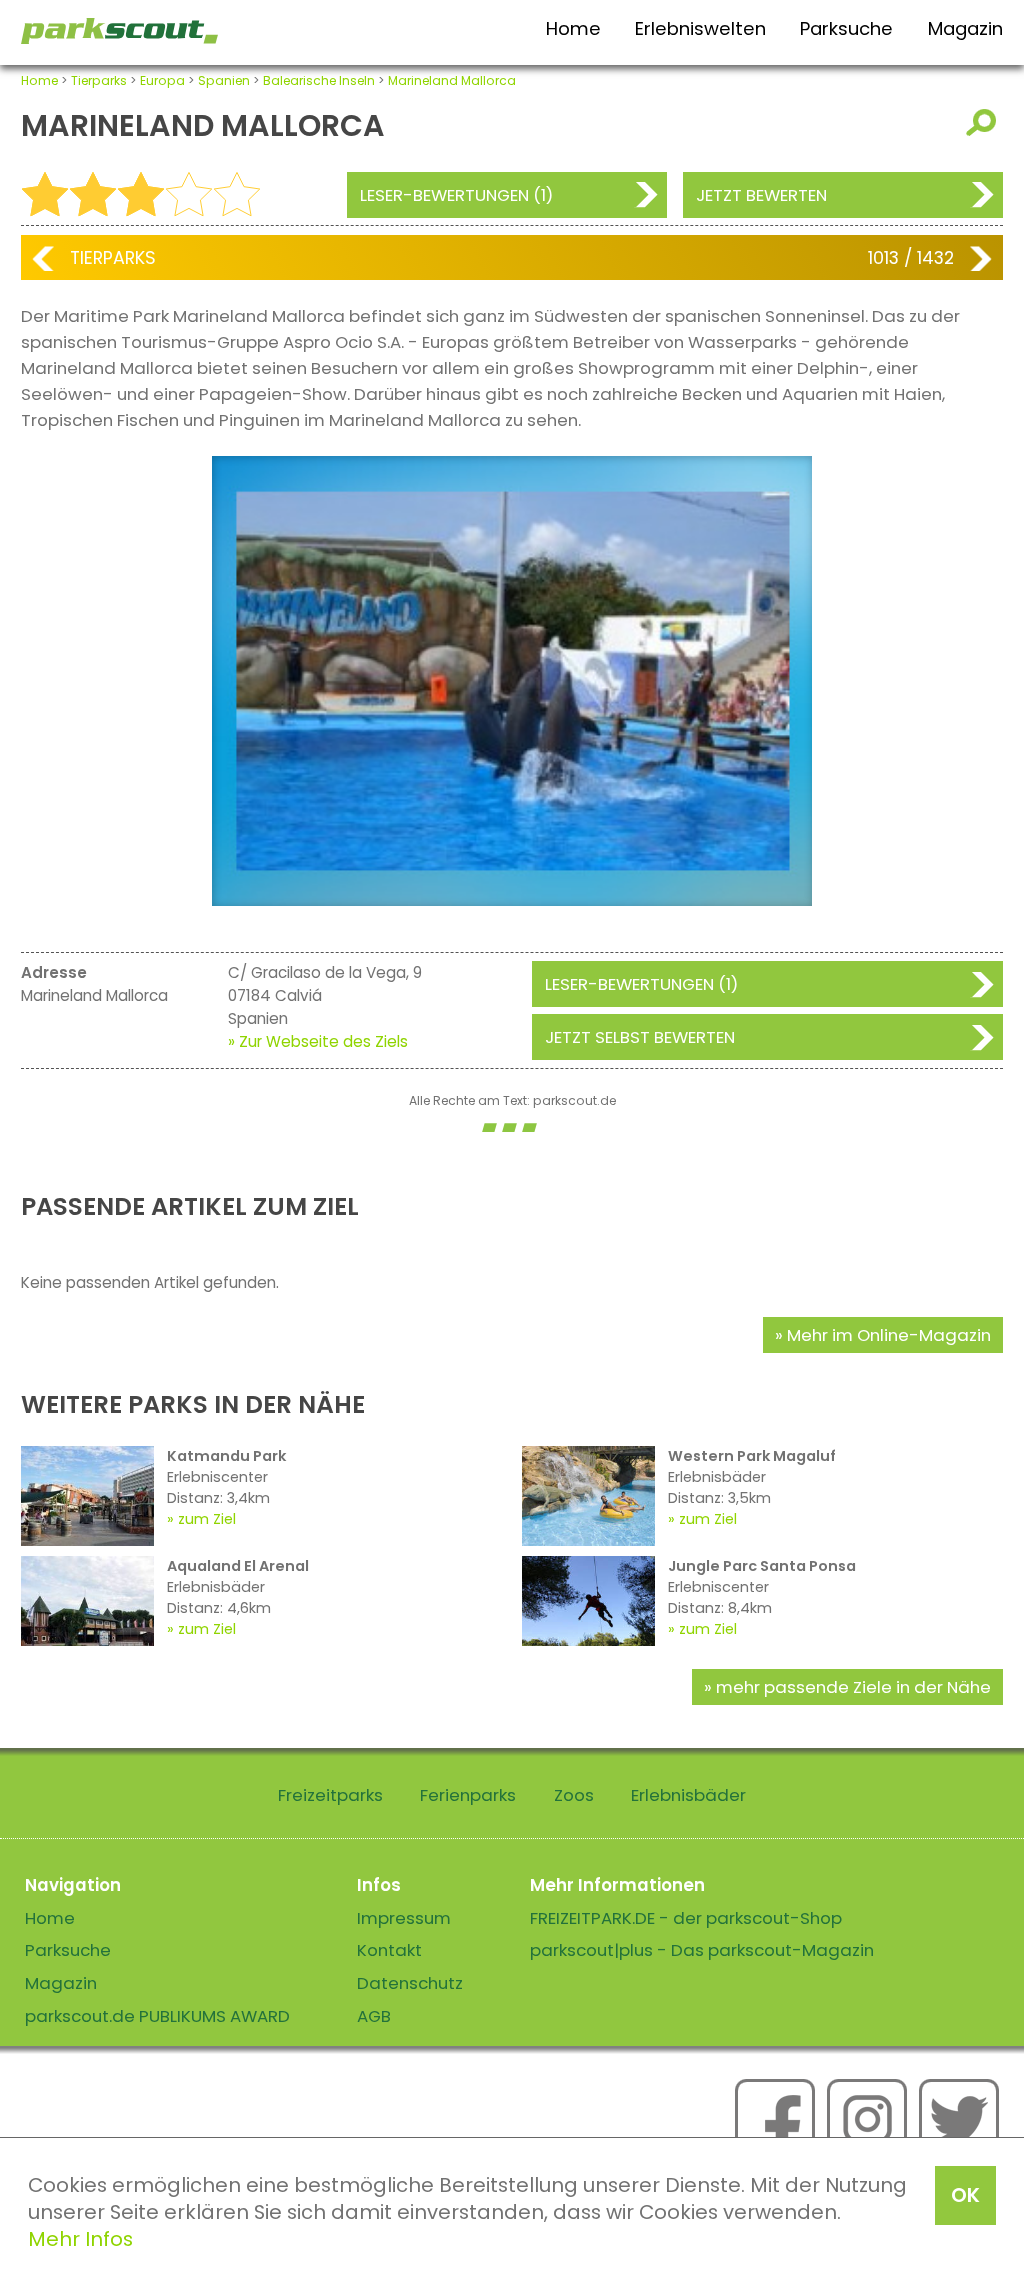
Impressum (404, 1918)
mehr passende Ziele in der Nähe (853, 1687)
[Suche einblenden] (984, 122)
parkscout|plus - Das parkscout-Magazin (702, 1950)
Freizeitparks (330, 1795)
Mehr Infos (80, 2239)
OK (965, 2195)
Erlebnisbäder (688, 1795)
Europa (162, 80)
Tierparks (99, 80)
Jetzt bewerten (761, 195)
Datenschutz (410, 1983)
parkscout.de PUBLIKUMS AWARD (157, 2016)
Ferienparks (468, 1795)
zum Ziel (207, 1519)
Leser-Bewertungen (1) (456, 195)
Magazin (965, 28)
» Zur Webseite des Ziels (318, 1041)
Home (573, 28)
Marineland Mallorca (452, 80)
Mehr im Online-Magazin (889, 1335)
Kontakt (389, 1950)
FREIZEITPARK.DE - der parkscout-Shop (686, 1918)
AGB (374, 2016)
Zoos (574, 1795)
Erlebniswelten (700, 28)
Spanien (224, 80)
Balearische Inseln (319, 80)
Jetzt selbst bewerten (640, 1037)
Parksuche (846, 28)
